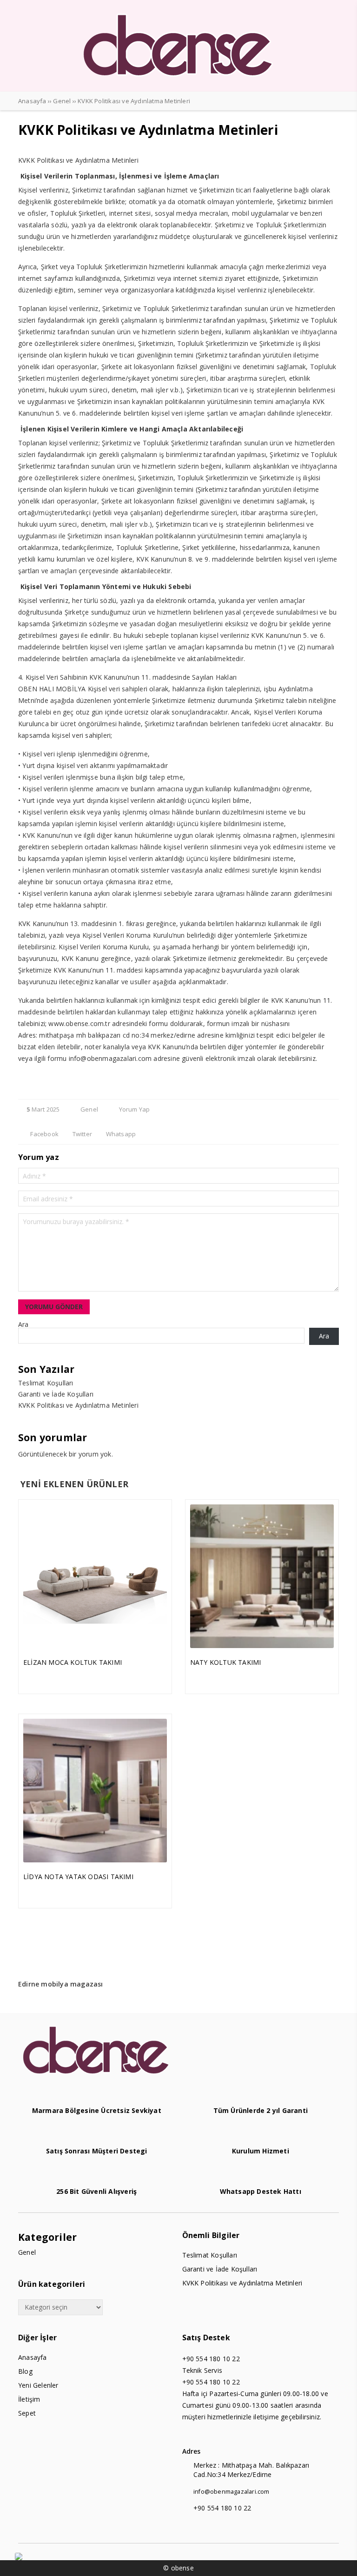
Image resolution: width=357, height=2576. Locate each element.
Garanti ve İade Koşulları (56, 1394)
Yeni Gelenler (38, 2385)
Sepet (27, 2413)
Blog (25, 2371)
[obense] (178, 83)
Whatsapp (120, 1134)
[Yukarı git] (341, 2560)
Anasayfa (33, 2357)
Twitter (81, 1134)
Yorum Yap (133, 1109)
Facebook (44, 1134)
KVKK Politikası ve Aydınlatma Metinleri (78, 1405)
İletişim (29, 2399)
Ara (23, 1324)
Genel (89, 1109)
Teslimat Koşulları (46, 1383)
